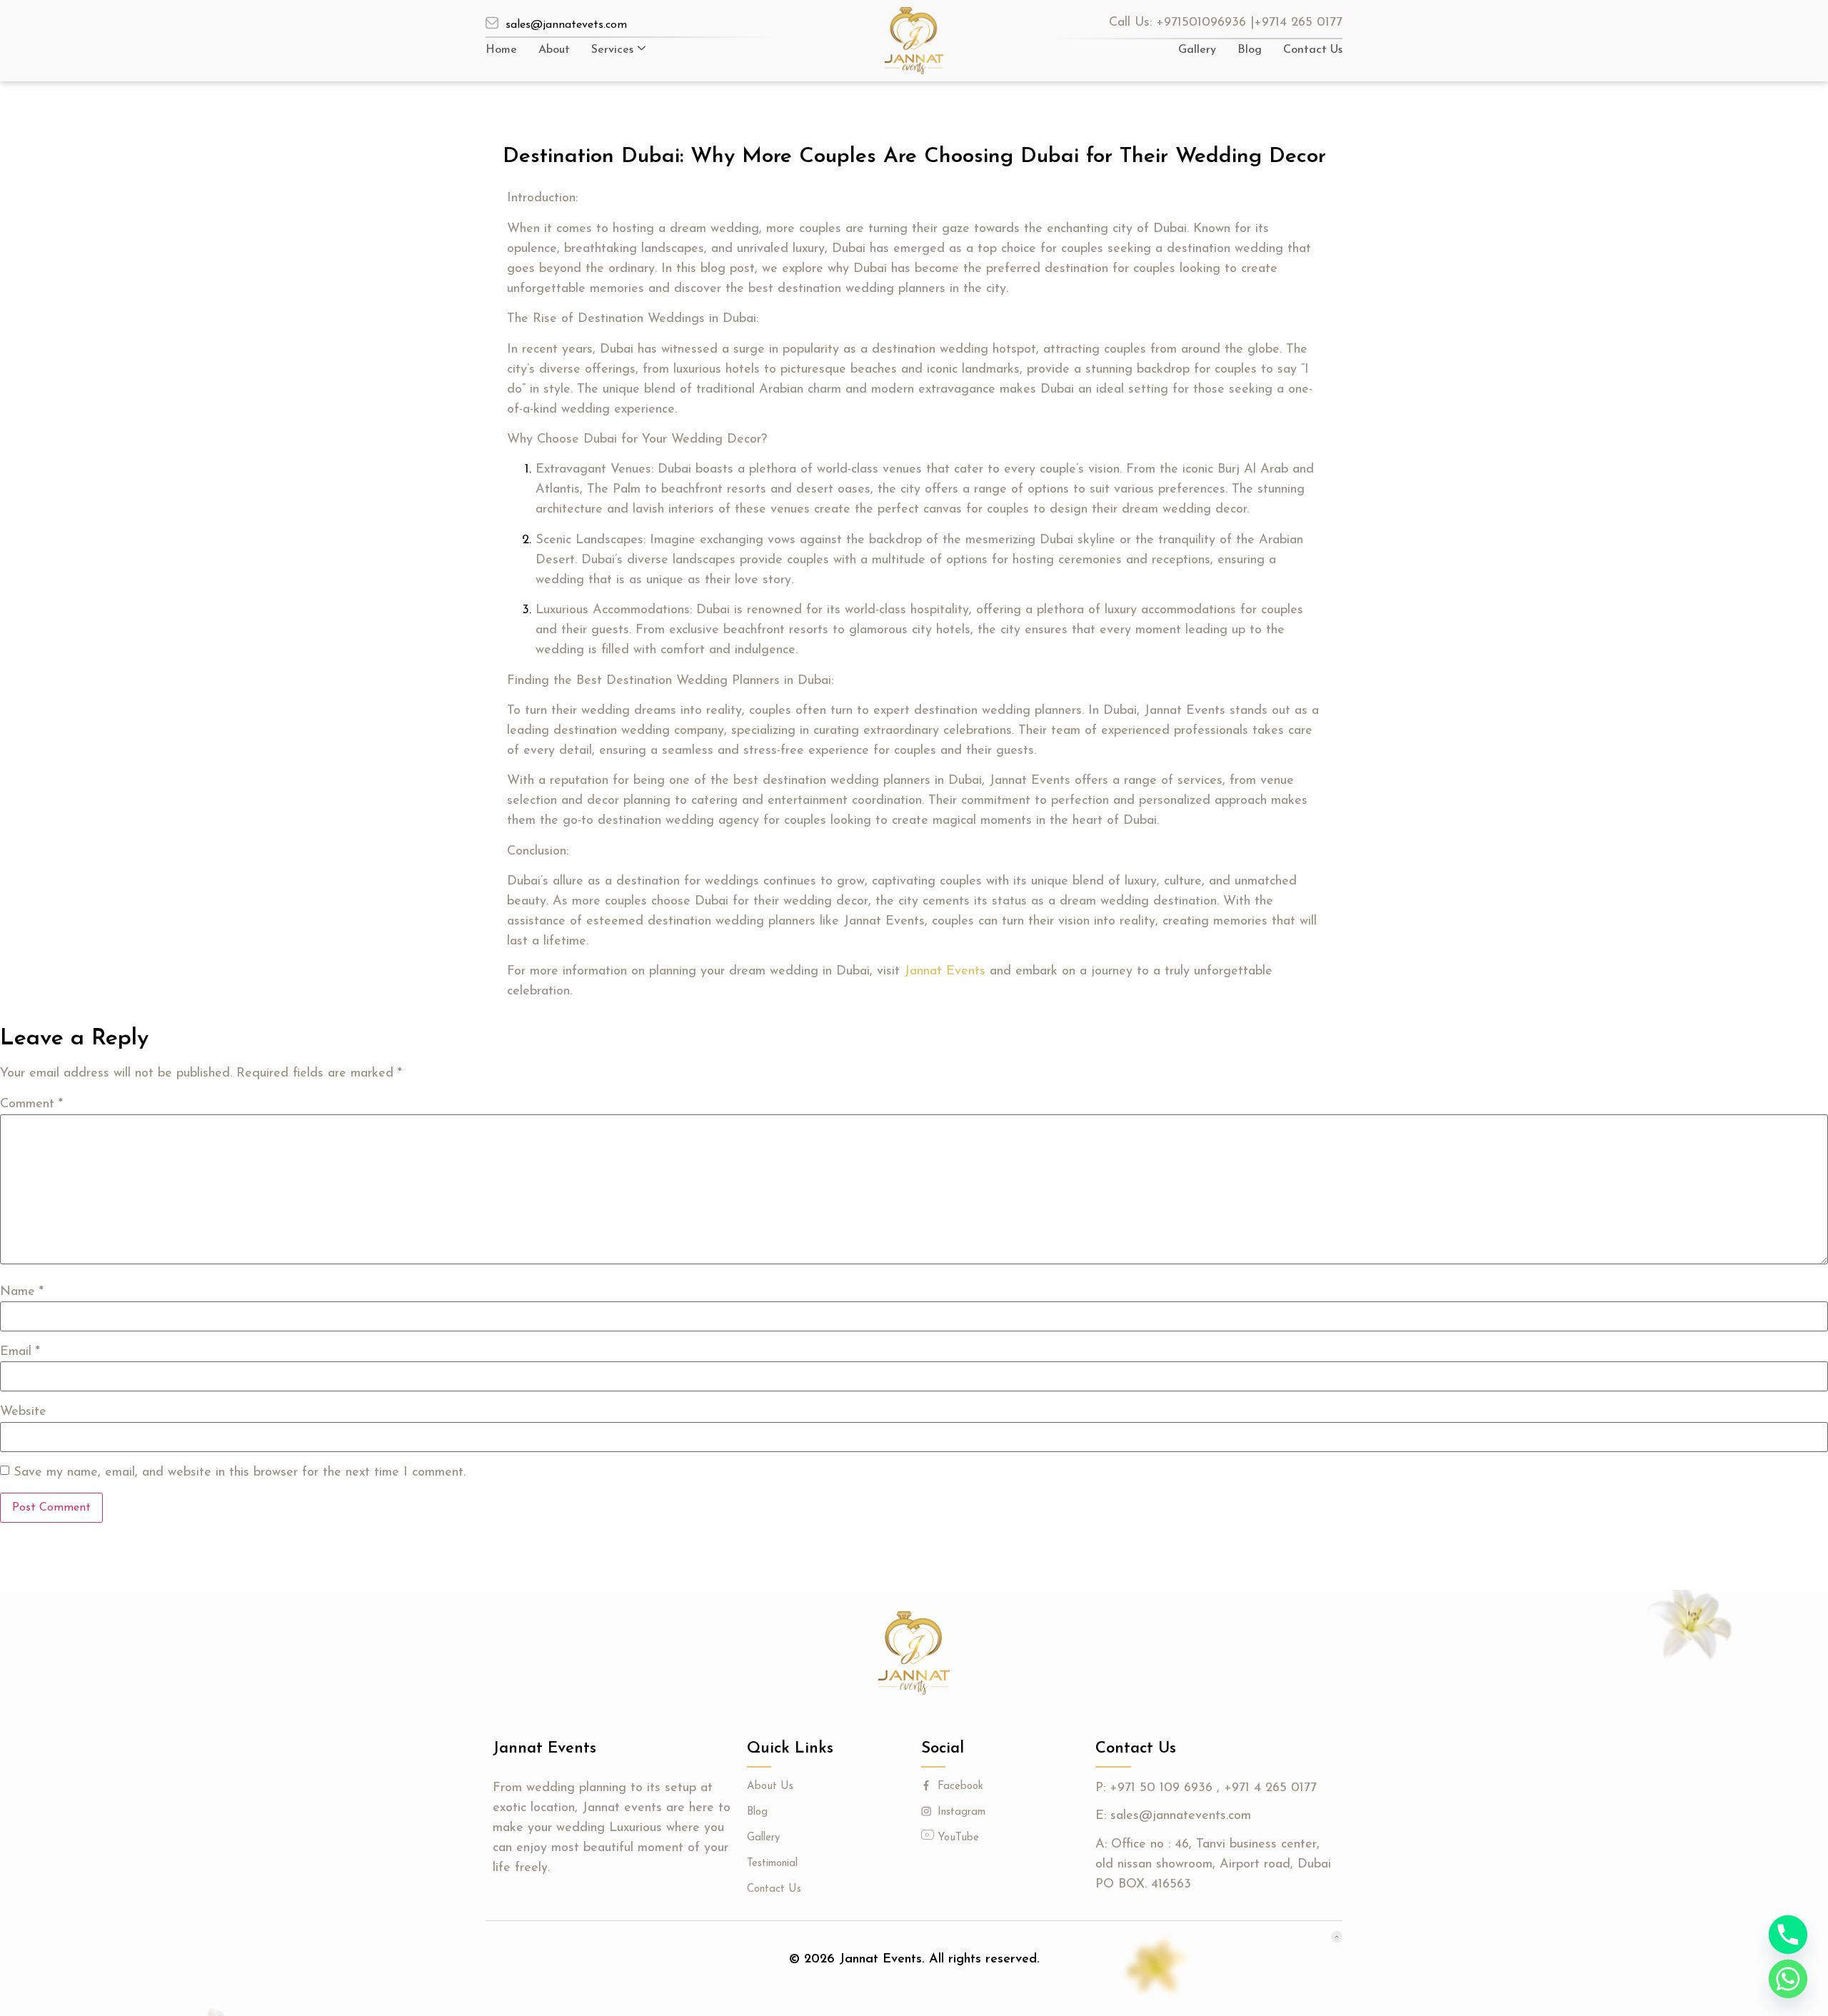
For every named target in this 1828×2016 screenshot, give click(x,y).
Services (612, 50)
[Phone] (1788, 1935)
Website (23, 1412)
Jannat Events (945, 972)
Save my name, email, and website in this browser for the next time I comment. (240, 1473)
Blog (1250, 50)
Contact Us (1313, 50)
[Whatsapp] (1788, 1979)
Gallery (1197, 50)
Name (22, 1292)
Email (20, 1352)
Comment (31, 1104)
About (554, 50)
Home (501, 50)
